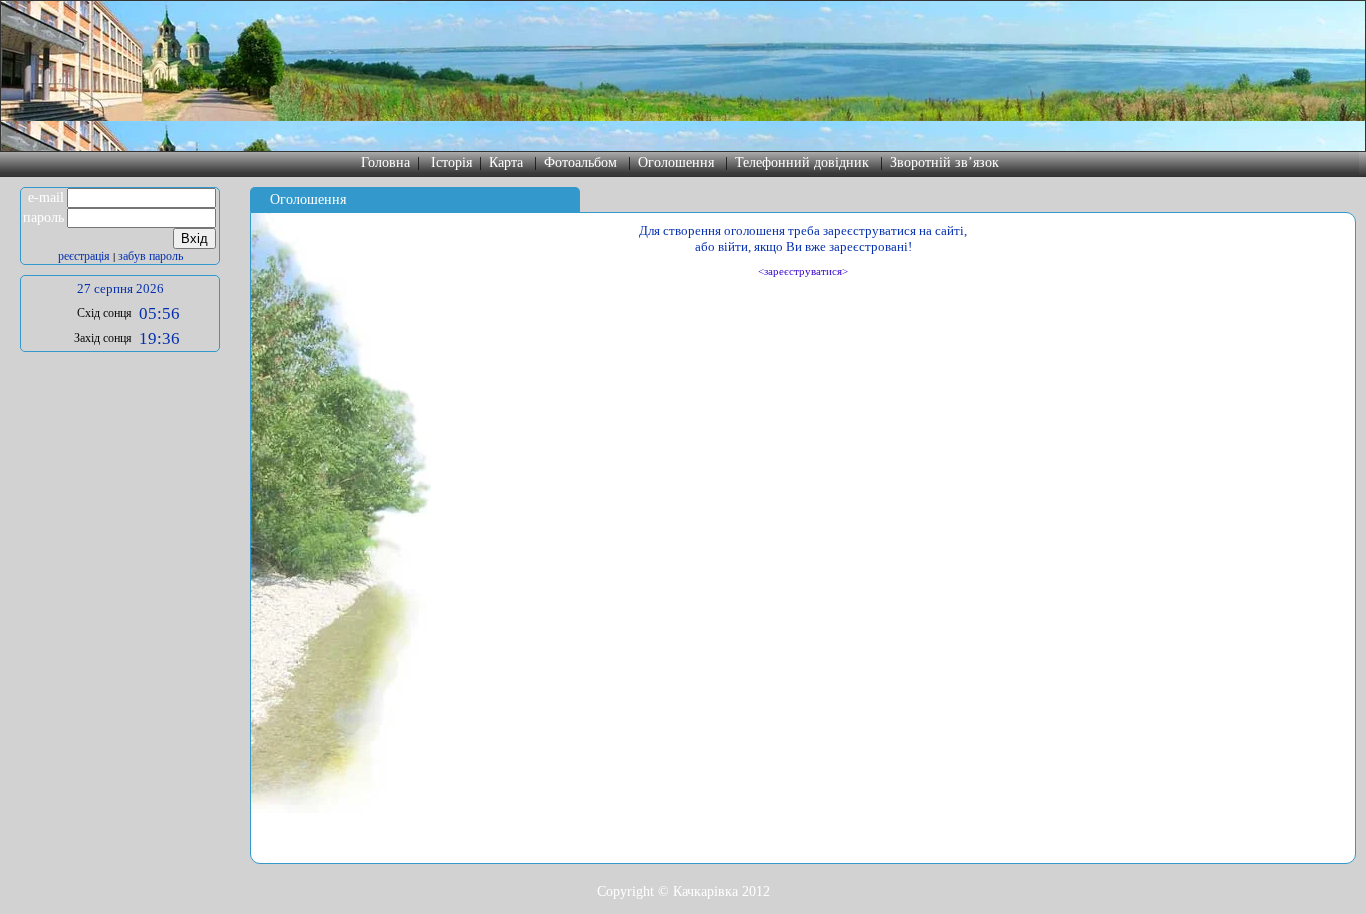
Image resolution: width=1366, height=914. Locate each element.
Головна (385, 162)
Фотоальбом (580, 162)
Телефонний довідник (802, 162)
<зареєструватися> (803, 271)
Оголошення (676, 162)
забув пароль (150, 256)
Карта (506, 162)
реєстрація (84, 256)
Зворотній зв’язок (944, 162)
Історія (451, 162)
